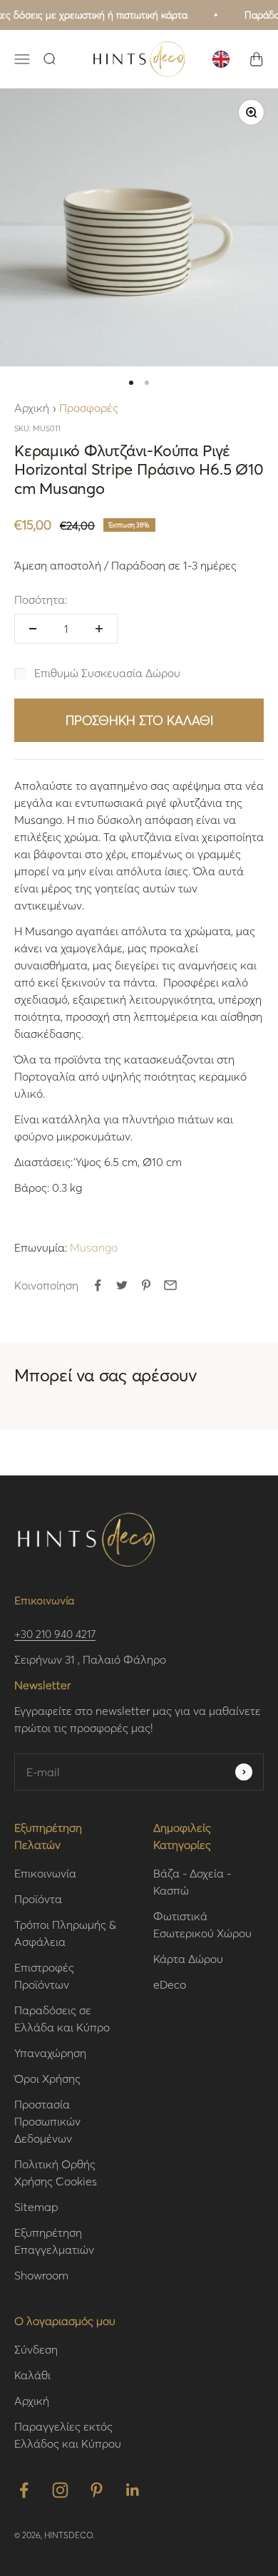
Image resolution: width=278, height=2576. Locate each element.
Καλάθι (32, 2375)
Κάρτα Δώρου (188, 1958)
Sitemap (36, 2206)
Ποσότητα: (41, 599)
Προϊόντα (38, 1898)
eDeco (170, 1984)
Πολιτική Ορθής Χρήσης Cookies (56, 2172)
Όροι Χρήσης (47, 2078)
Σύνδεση (36, 2349)
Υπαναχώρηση (50, 2052)
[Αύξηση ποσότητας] (99, 629)
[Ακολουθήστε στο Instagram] (60, 2490)
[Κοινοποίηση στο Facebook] (98, 1285)
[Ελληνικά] (221, 59)
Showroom (41, 2275)
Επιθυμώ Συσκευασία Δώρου (107, 673)
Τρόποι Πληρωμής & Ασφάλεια (65, 1933)
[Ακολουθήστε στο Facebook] (24, 2490)
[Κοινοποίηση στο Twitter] (122, 1285)
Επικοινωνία (45, 1873)
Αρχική (32, 407)
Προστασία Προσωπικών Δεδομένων (47, 2121)
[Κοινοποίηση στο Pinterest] (146, 1285)
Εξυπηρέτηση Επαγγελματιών (54, 2241)
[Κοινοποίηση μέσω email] (170, 1285)
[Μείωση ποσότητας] (33, 629)
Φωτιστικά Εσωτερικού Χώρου (202, 1924)
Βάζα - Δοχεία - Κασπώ (192, 1881)
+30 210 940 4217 (55, 1634)
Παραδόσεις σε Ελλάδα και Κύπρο (62, 2018)
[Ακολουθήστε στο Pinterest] (97, 2490)
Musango (94, 1247)
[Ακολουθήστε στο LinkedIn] (133, 2490)
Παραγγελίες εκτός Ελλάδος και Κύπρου (68, 2435)
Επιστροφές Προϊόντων (44, 1975)
